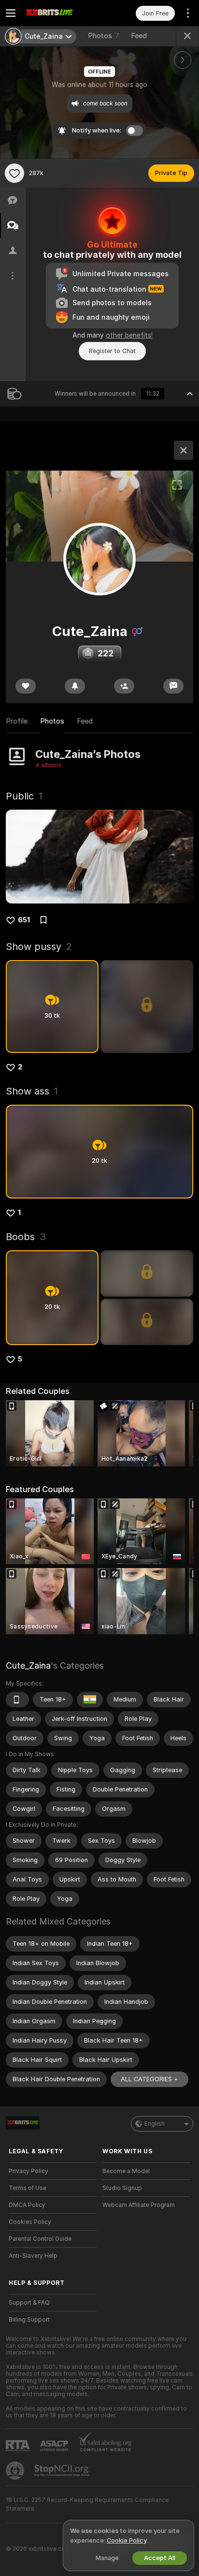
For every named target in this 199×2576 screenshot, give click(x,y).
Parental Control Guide (40, 2239)
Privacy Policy (28, 2171)
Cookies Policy (30, 2222)
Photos (104, 36)
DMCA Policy (27, 2205)
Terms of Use (28, 2188)
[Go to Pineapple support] (16, 2471)
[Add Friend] (124, 686)
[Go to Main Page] (60, 13)
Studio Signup (122, 2188)
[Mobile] (17, 1700)
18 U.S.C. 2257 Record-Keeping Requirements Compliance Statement (87, 2504)
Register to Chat (112, 351)
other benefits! (129, 335)
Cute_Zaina (28, 1666)
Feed (139, 36)
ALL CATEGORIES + (149, 2079)
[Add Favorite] (14, 173)
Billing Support (29, 2320)
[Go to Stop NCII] (62, 2471)
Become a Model (126, 2171)
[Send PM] (173, 686)
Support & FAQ (29, 2303)
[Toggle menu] (11, 13)
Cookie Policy (127, 2540)
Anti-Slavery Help (33, 2256)
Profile (17, 721)
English (155, 2124)
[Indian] (90, 1700)
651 (24, 920)
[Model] (184, 450)
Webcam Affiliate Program (139, 2205)
